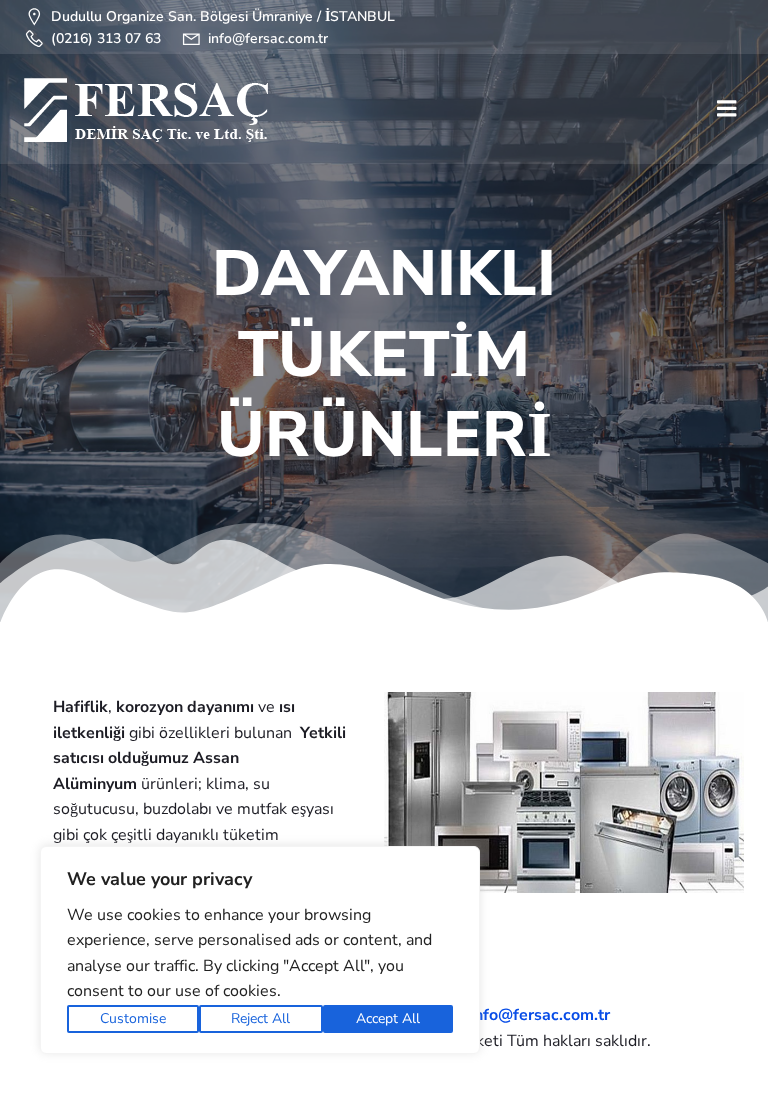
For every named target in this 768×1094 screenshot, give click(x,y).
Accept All (388, 1018)
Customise (133, 1018)
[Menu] (727, 109)
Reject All (260, 1018)
